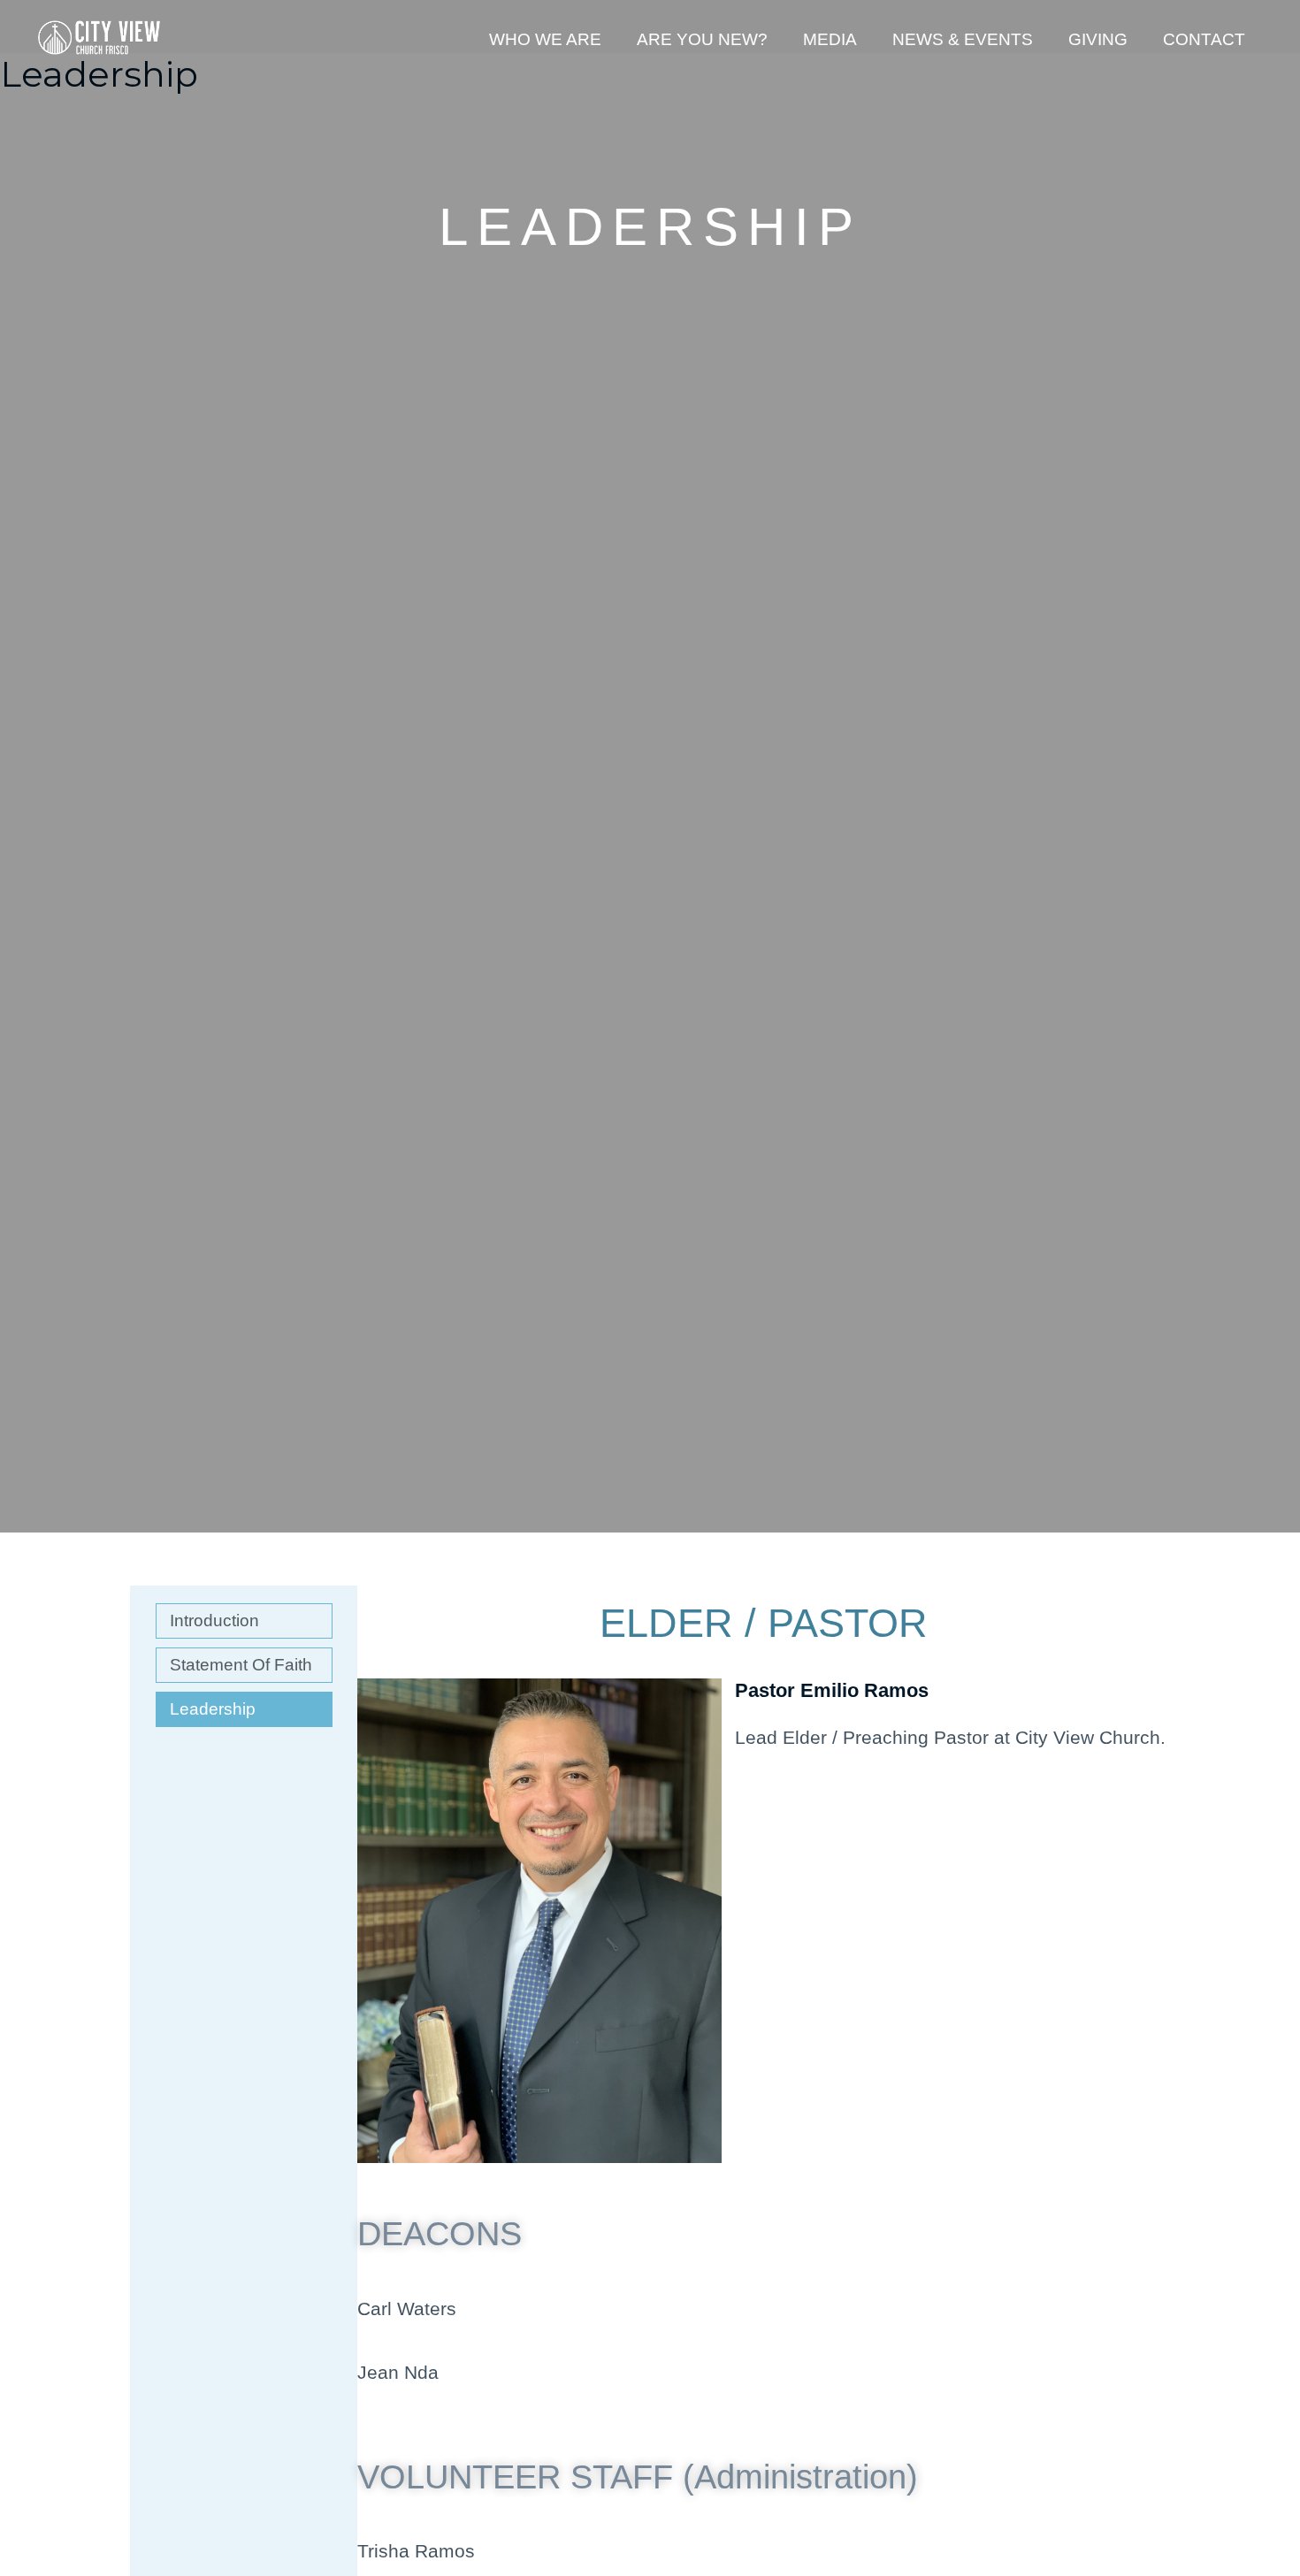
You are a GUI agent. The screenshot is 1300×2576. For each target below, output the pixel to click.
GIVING (1098, 39)
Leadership (213, 1709)
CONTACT (1204, 39)
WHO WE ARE (545, 39)
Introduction (214, 1621)
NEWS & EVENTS (963, 39)
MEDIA (830, 39)
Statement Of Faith (241, 1665)
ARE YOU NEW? (702, 39)
